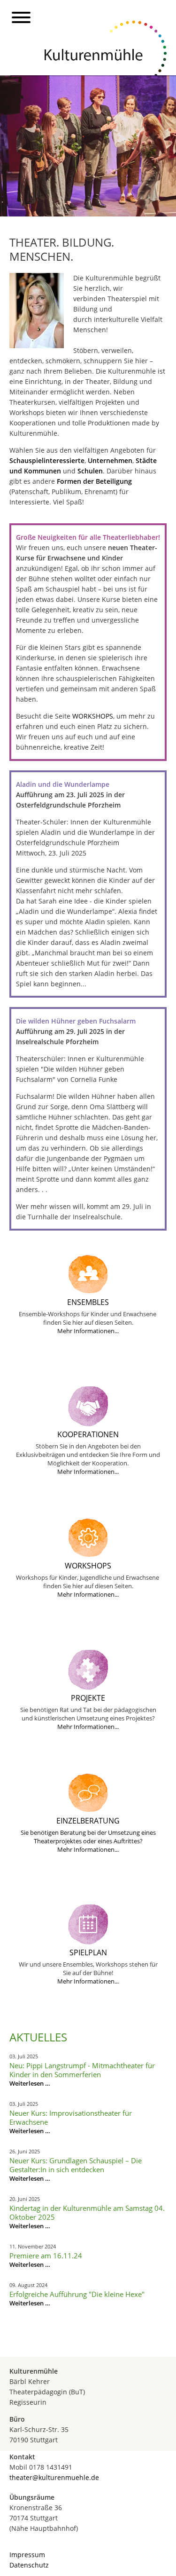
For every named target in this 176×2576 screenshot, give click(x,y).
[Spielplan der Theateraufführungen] (88, 1942)
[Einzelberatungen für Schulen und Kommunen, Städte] (88, 1810)
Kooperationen (88, 1434)
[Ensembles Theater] (88, 1292)
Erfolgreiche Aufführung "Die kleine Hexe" (77, 2294)
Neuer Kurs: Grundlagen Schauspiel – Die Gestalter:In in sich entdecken (76, 2165)
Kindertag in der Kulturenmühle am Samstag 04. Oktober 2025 (87, 2212)
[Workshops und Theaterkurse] (88, 1555)
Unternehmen (110, 460)
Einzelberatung (88, 1821)
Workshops (88, 1566)
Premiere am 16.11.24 (46, 2256)
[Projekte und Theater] (88, 1687)
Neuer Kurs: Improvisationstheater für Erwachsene (71, 2117)
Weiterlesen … (30, 2083)
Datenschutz (29, 2565)
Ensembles (88, 1302)
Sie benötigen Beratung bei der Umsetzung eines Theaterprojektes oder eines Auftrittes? (88, 1837)
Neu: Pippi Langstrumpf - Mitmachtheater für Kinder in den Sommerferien (82, 2070)
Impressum (27, 2555)
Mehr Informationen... (88, 1331)
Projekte (88, 1698)
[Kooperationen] (88, 1424)
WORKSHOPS (93, 716)
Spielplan (88, 1952)
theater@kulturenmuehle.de (54, 2477)
